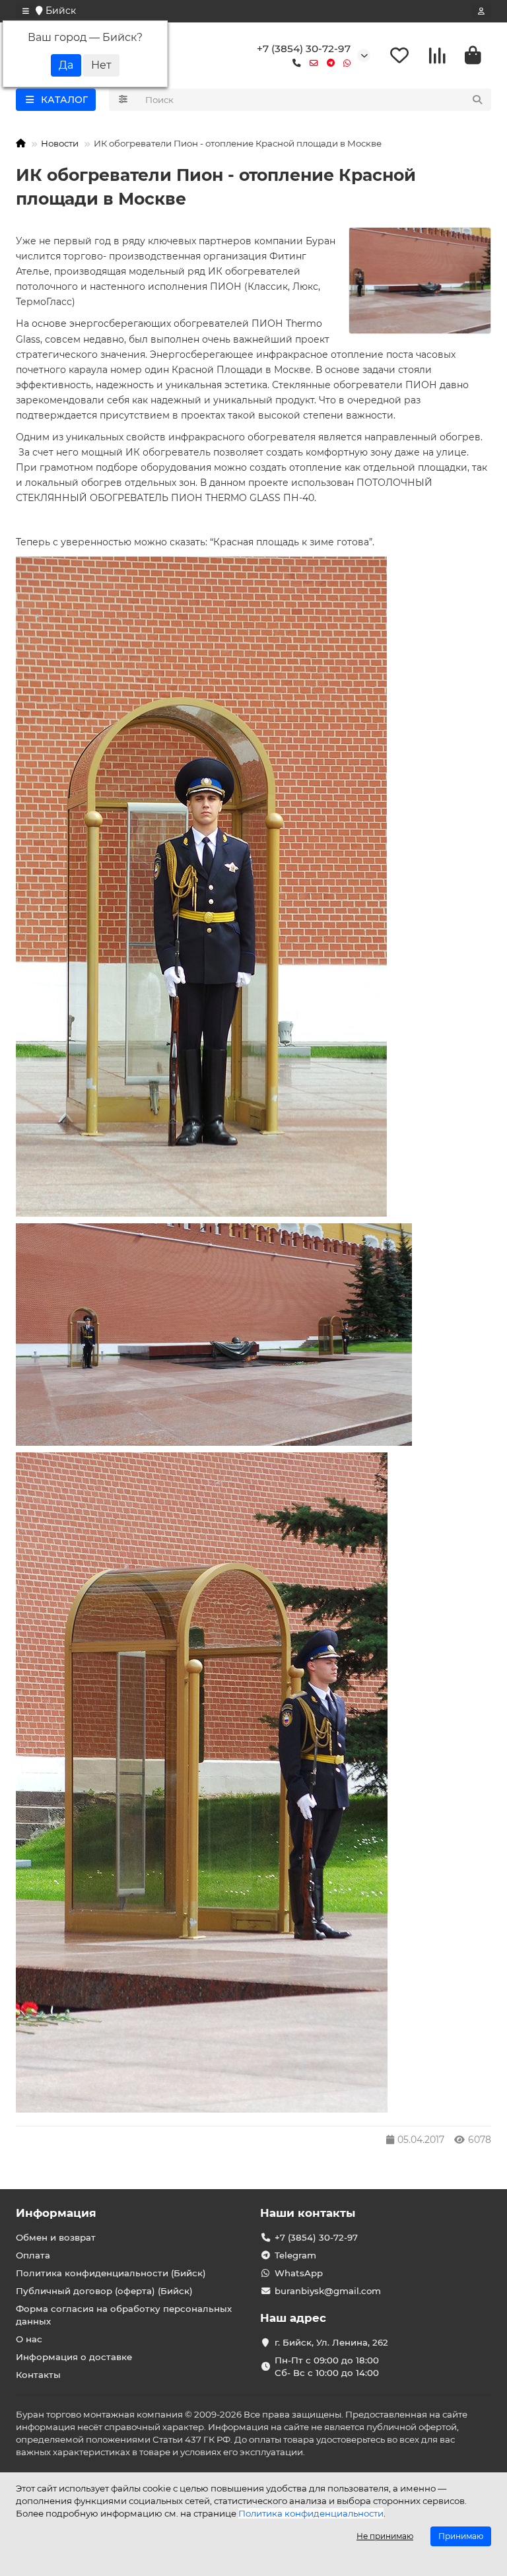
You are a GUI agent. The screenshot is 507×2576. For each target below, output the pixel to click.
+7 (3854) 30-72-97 (304, 49)
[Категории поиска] (123, 100)
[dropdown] (26, 11)
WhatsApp (299, 2273)
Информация (56, 2213)
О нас (29, 2339)
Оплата (33, 2255)
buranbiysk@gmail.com (328, 2291)
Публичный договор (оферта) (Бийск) (104, 2291)
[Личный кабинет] (481, 11)
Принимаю (461, 2536)
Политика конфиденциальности (311, 2513)
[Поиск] (477, 100)
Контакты (38, 2375)
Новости (60, 143)
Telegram (295, 2255)
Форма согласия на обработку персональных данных (124, 2315)
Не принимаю (385, 2536)
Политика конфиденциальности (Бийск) (111, 2273)
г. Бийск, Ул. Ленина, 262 (331, 2342)
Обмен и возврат (56, 2237)
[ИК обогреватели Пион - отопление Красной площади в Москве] (420, 281)
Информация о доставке (74, 2357)
